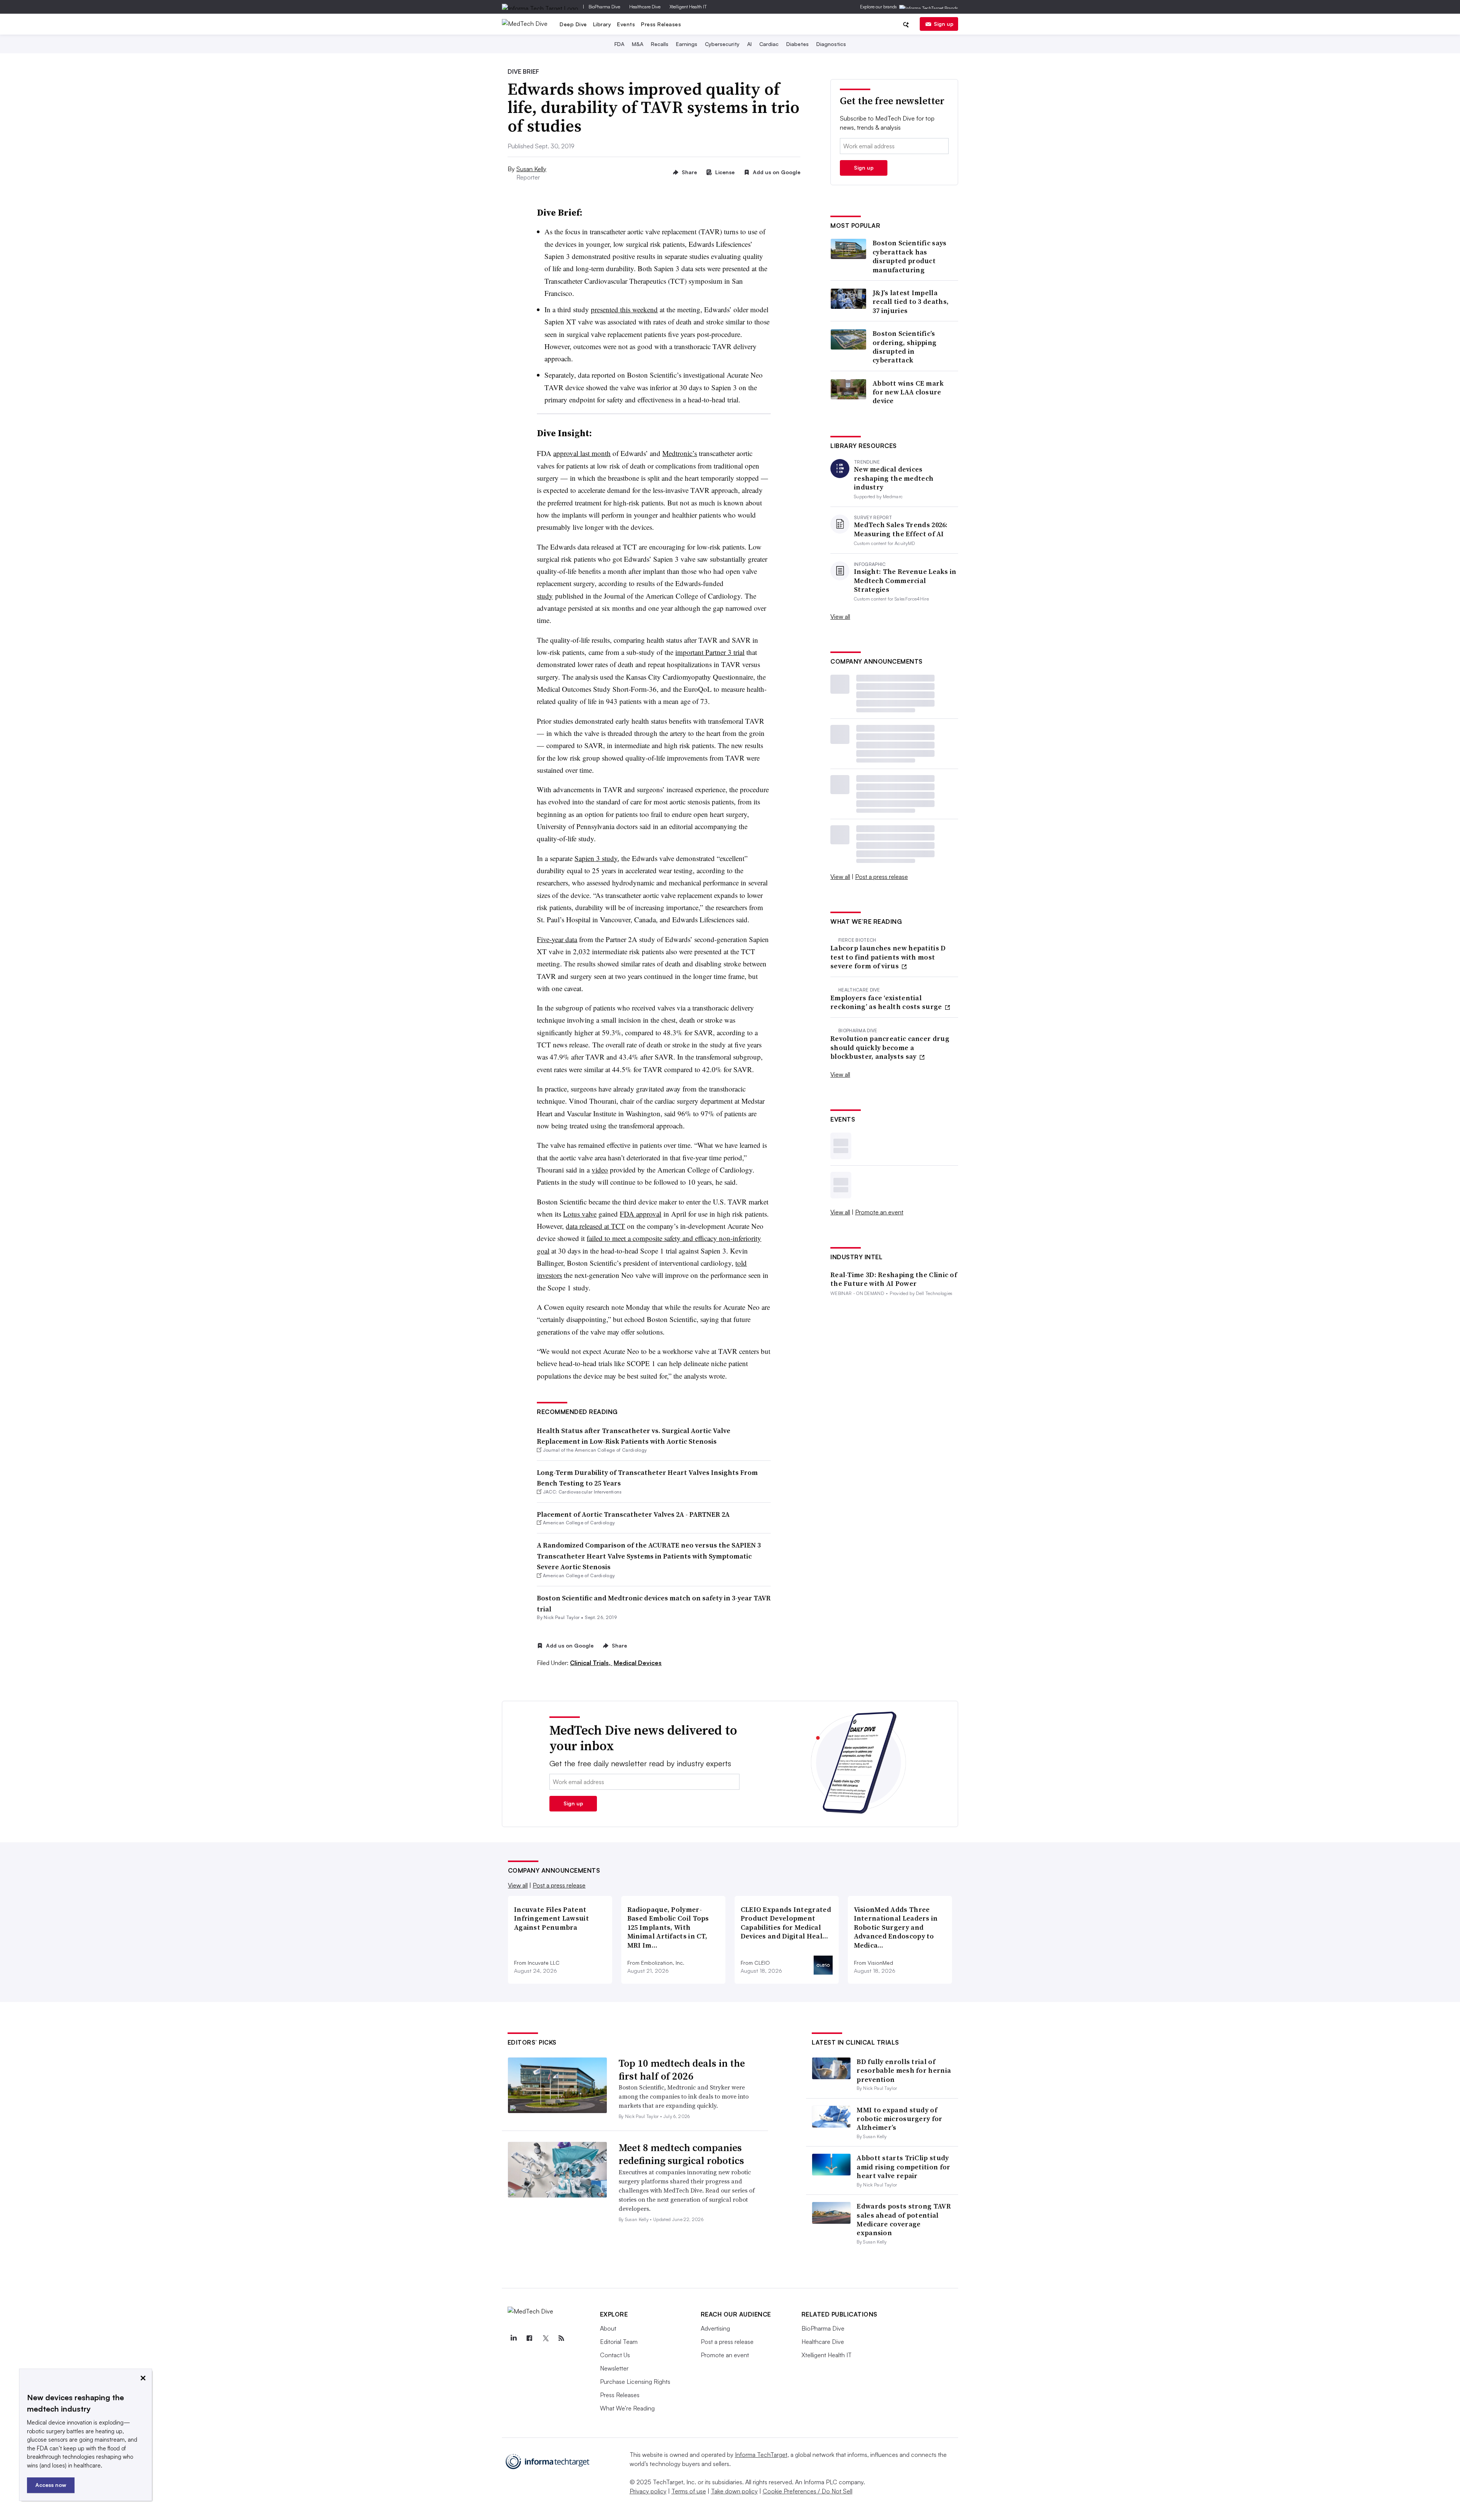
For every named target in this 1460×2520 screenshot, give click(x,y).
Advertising (715, 2328)
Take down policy (734, 2491)
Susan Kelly (531, 169)
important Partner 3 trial (710, 652)
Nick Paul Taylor (562, 1617)
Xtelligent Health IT (688, 7)
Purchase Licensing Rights (635, 2382)
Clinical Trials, (591, 1663)
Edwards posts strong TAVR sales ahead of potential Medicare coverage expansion (904, 2219)
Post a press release (882, 877)
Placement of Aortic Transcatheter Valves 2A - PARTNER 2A (633, 1514)
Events (626, 24)
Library (602, 24)
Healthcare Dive (645, 7)
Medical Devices (638, 1663)
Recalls (660, 44)
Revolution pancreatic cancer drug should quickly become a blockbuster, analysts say (890, 1047)
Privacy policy (648, 2491)
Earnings (687, 44)
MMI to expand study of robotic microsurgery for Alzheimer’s (899, 2119)
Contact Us (615, 2355)
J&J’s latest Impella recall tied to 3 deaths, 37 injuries (911, 302)
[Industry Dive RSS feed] (562, 2338)
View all (840, 616)
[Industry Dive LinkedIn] (514, 2338)
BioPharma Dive (604, 7)
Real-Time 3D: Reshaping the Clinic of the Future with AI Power (894, 1279)
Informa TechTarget (761, 2455)
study (545, 596)
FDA (619, 44)
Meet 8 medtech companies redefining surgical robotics (681, 2154)
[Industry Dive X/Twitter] (546, 2338)
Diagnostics (831, 44)
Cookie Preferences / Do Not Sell (808, 2491)
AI (749, 44)
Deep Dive (573, 24)
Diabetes (797, 44)
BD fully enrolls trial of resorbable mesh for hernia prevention (904, 2070)
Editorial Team (619, 2342)
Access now (51, 2485)
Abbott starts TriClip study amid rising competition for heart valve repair (903, 2167)
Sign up (944, 24)
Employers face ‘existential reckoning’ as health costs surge (887, 1002)
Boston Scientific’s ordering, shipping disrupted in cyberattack (905, 347)
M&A (638, 44)
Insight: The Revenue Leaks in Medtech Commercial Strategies (905, 580)
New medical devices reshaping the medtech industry (894, 478)
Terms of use (689, 2491)
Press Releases (661, 24)
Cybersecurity (722, 44)
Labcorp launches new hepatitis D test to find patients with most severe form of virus (888, 957)
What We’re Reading (627, 2408)
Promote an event (879, 1212)
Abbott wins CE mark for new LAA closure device (908, 392)
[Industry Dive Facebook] (530, 2338)
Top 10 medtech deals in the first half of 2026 (682, 2070)
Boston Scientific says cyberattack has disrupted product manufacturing (910, 256)
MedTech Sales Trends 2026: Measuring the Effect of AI (901, 529)
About (608, 2328)
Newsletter (614, 2368)
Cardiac (769, 44)
